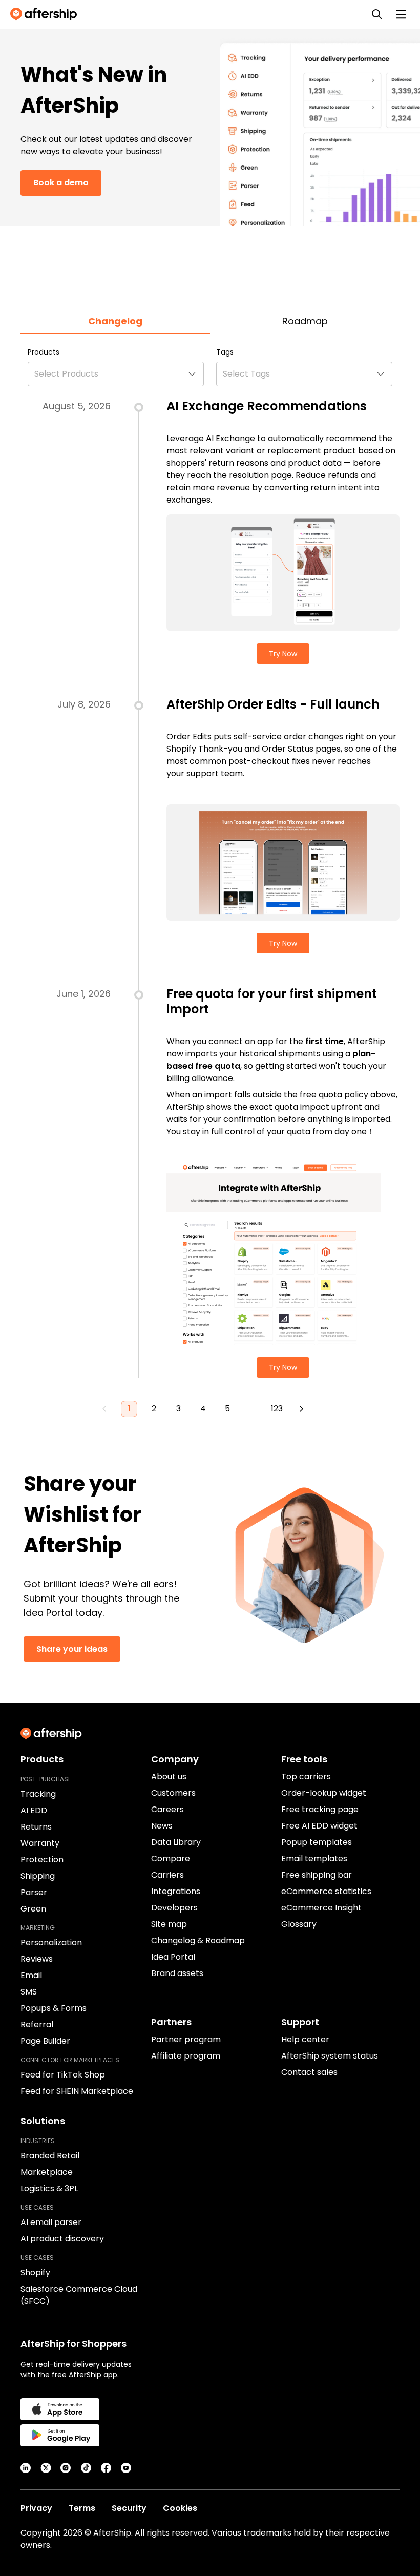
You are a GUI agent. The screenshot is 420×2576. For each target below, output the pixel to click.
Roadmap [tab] (305, 321)
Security (129, 2508)
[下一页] (301, 1409)
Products (44, 352)
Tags (225, 352)
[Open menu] (401, 14)
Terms (82, 2508)
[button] (116, 374)
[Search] (377, 14)
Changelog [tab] (115, 321)
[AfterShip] (46, 14)
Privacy (36, 2508)
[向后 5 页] (252, 1409)
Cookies (180, 2508)
